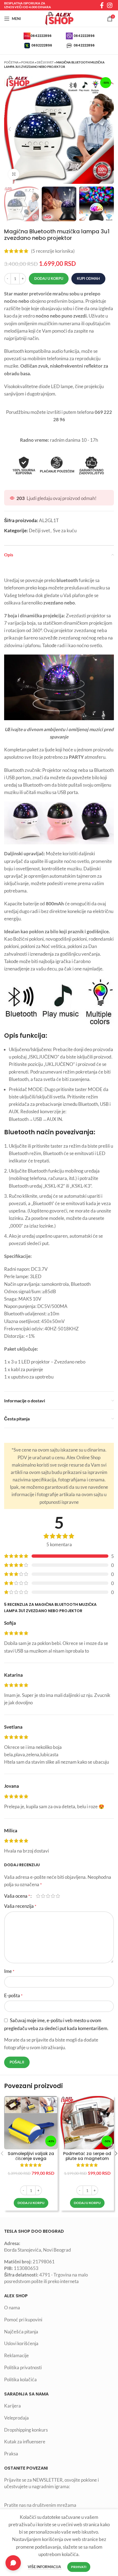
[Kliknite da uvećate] (14, 174)
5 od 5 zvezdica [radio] (58, 1896)
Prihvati (79, 2567)
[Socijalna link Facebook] (102, 5)
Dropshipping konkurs (26, 2430)
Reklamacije (16, 2355)
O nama (12, 2308)
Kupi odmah (88, 278)
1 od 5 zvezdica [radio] (38, 1896)
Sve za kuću (65, 530)
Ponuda (28, 62)
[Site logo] (59, 18)
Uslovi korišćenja (21, 2343)
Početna (11, 62)
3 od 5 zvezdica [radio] (48, 1896)
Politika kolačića (20, 2379)
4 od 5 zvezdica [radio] (53, 1896)
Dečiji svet (45, 62)
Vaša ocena (17, 1896)
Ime (9, 1971)
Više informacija (45, 2567)
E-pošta (13, 1995)
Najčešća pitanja (21, 2332)
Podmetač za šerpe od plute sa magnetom (87, 2156)
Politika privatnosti (23, 2367)
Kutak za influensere (25, 2442)
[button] (31, 2203)
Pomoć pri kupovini (23, 2320)
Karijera (12, 2406)
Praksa (11, 2454)
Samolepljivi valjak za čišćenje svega (31, 2156)
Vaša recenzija (20, 1906)
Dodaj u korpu (49, 278)
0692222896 (42, 45)
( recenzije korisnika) (53, 251)
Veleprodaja (16, 2418)
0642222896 (41, 36)
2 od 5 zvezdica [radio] (43, 1896)
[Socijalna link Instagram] (110, 5)
